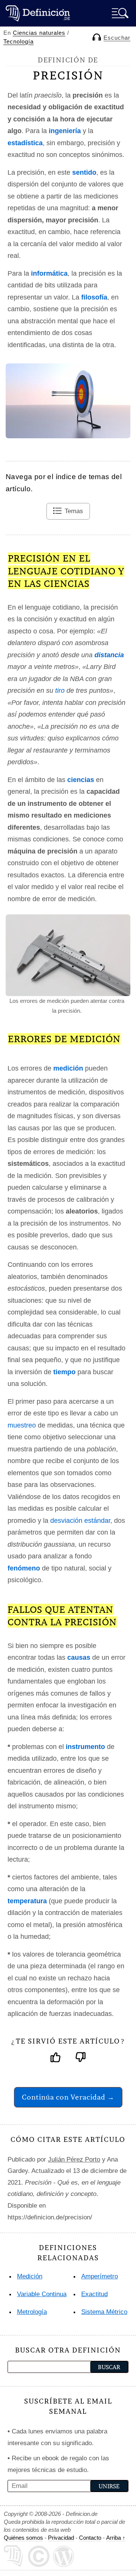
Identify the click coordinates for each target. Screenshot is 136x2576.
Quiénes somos (23, 2538)
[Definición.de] (38, 13)
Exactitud (94, 2294)
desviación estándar (80, 1521)
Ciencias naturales (39, 33)
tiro (60, 691)
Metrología (32, 2312)
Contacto (90, 2538)
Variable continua (42, 2294)
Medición (30, 2276)
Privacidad (61, 2538)
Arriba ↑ (116, 2538)
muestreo (22, 1425)
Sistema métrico (104, 2312)
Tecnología (19, 41)
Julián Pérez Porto (74, 2159)
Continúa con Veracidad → (68, 2097)
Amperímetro (100, 2276)
